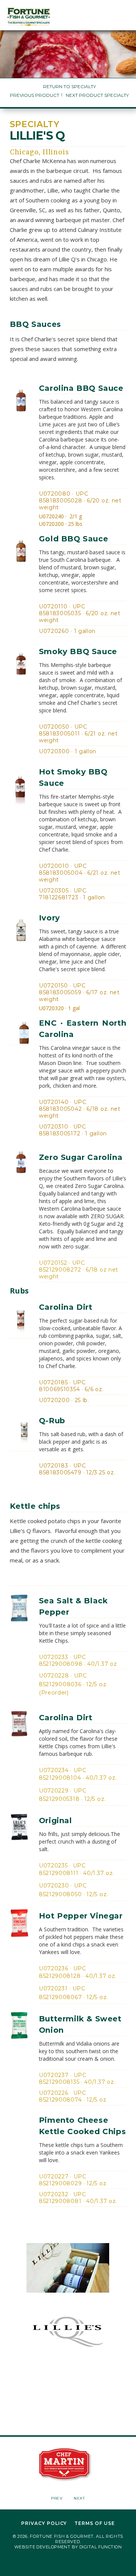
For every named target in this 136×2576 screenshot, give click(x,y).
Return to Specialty (70, 86)
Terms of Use (95, 2523)
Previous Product (35, 95)
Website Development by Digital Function (68, 2547)
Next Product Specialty (97, 95)
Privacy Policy (44, 2523)
